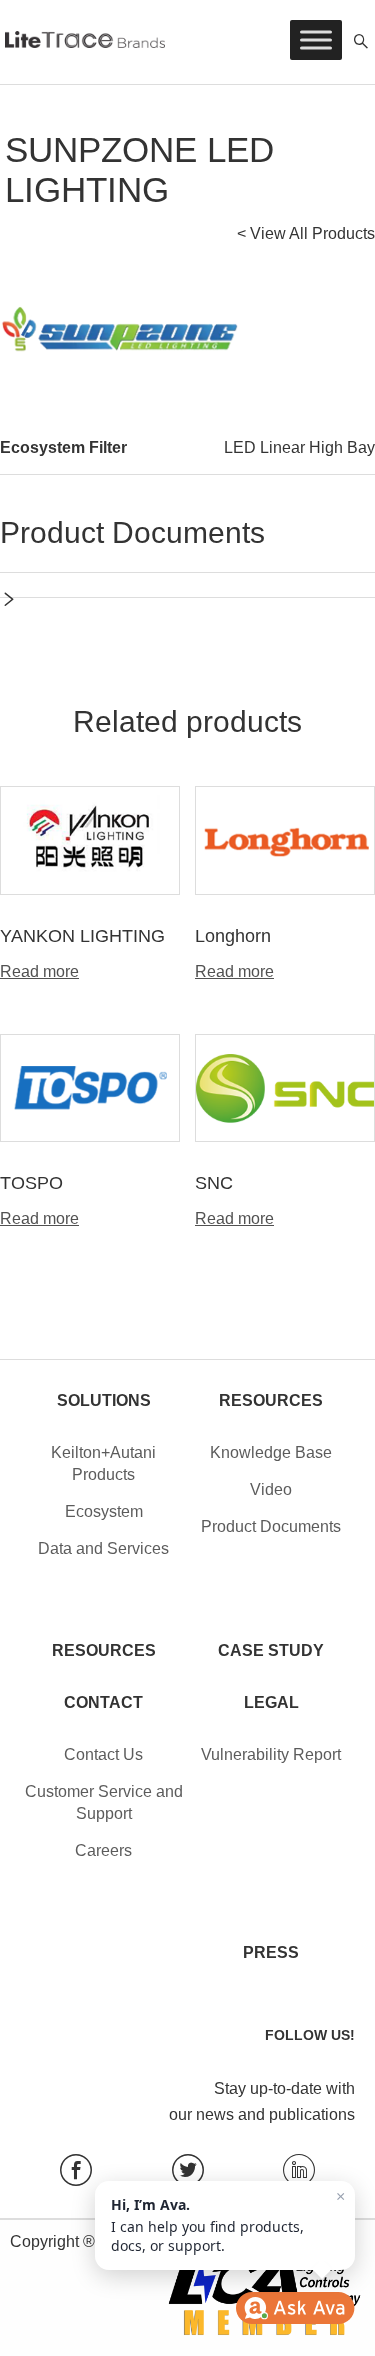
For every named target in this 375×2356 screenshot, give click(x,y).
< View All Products (306, 233)
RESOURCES (104, 1650)
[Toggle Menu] (316, 39)
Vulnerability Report (271, 1754)
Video (271, 1489)
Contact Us (103, 1754)
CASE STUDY (271, 1650)
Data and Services (103, 1548)
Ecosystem (104, 1511)
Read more (39, 972)
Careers (103, 1850)
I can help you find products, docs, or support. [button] (228, 2221)
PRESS (271, 1952)
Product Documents (271, 1526)
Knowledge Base (271, 1452)
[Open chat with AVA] (295, 2308)
